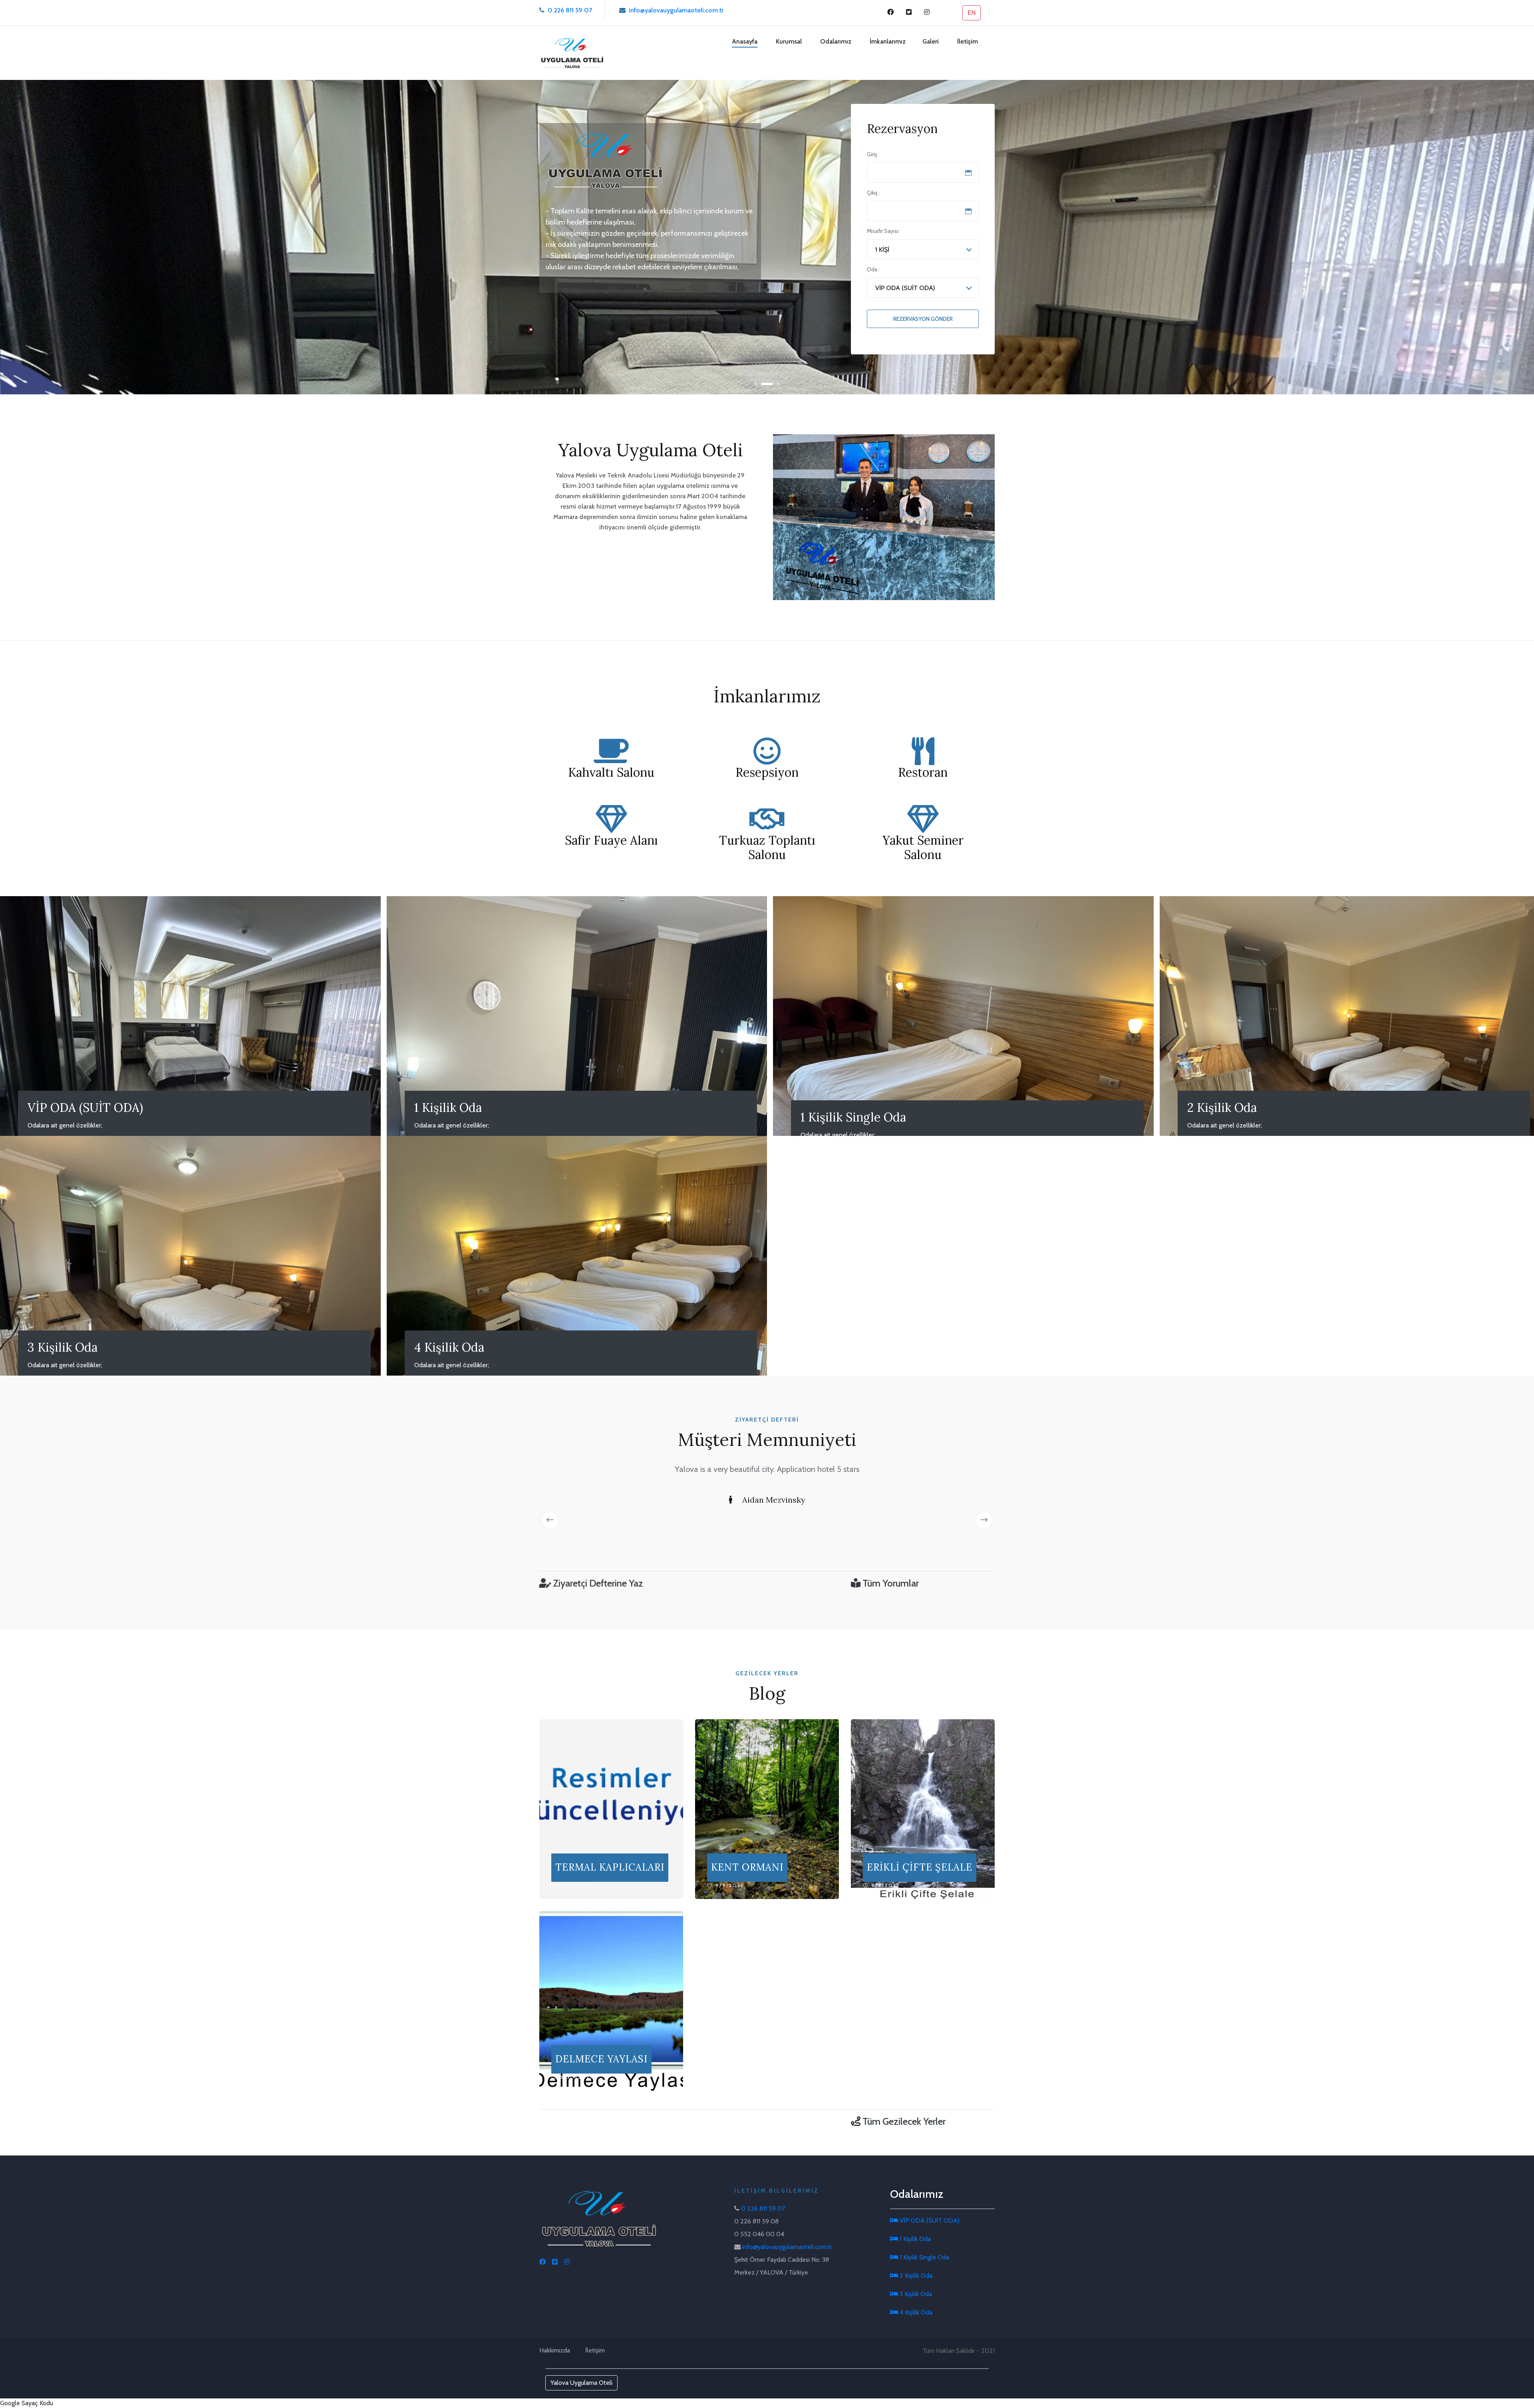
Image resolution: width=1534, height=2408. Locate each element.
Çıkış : (873, 193)
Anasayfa (745, 41)
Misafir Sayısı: (883, 231)
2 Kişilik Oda (915, 2276)
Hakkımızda (555, 2350)
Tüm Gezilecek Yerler (903, 2121)
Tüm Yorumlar (890, 1583)
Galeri (931, 41)
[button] (761, 384)
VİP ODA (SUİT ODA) (929, 2220)
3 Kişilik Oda (915, 2294)
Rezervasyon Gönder (923, 319)
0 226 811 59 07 (570, 10)
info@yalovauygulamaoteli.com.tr (676, 10)
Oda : (873, 269)
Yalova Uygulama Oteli (581, 2383)
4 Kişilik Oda (915, 2312)
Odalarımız (836, 41)
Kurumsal (789, 41)
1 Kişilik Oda (914, 2239)
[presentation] (550, 1520)
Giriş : (873, 154)
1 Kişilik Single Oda (924, 2257)
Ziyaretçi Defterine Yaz (597, 1583)
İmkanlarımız (888, 41)
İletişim (968, 41)
